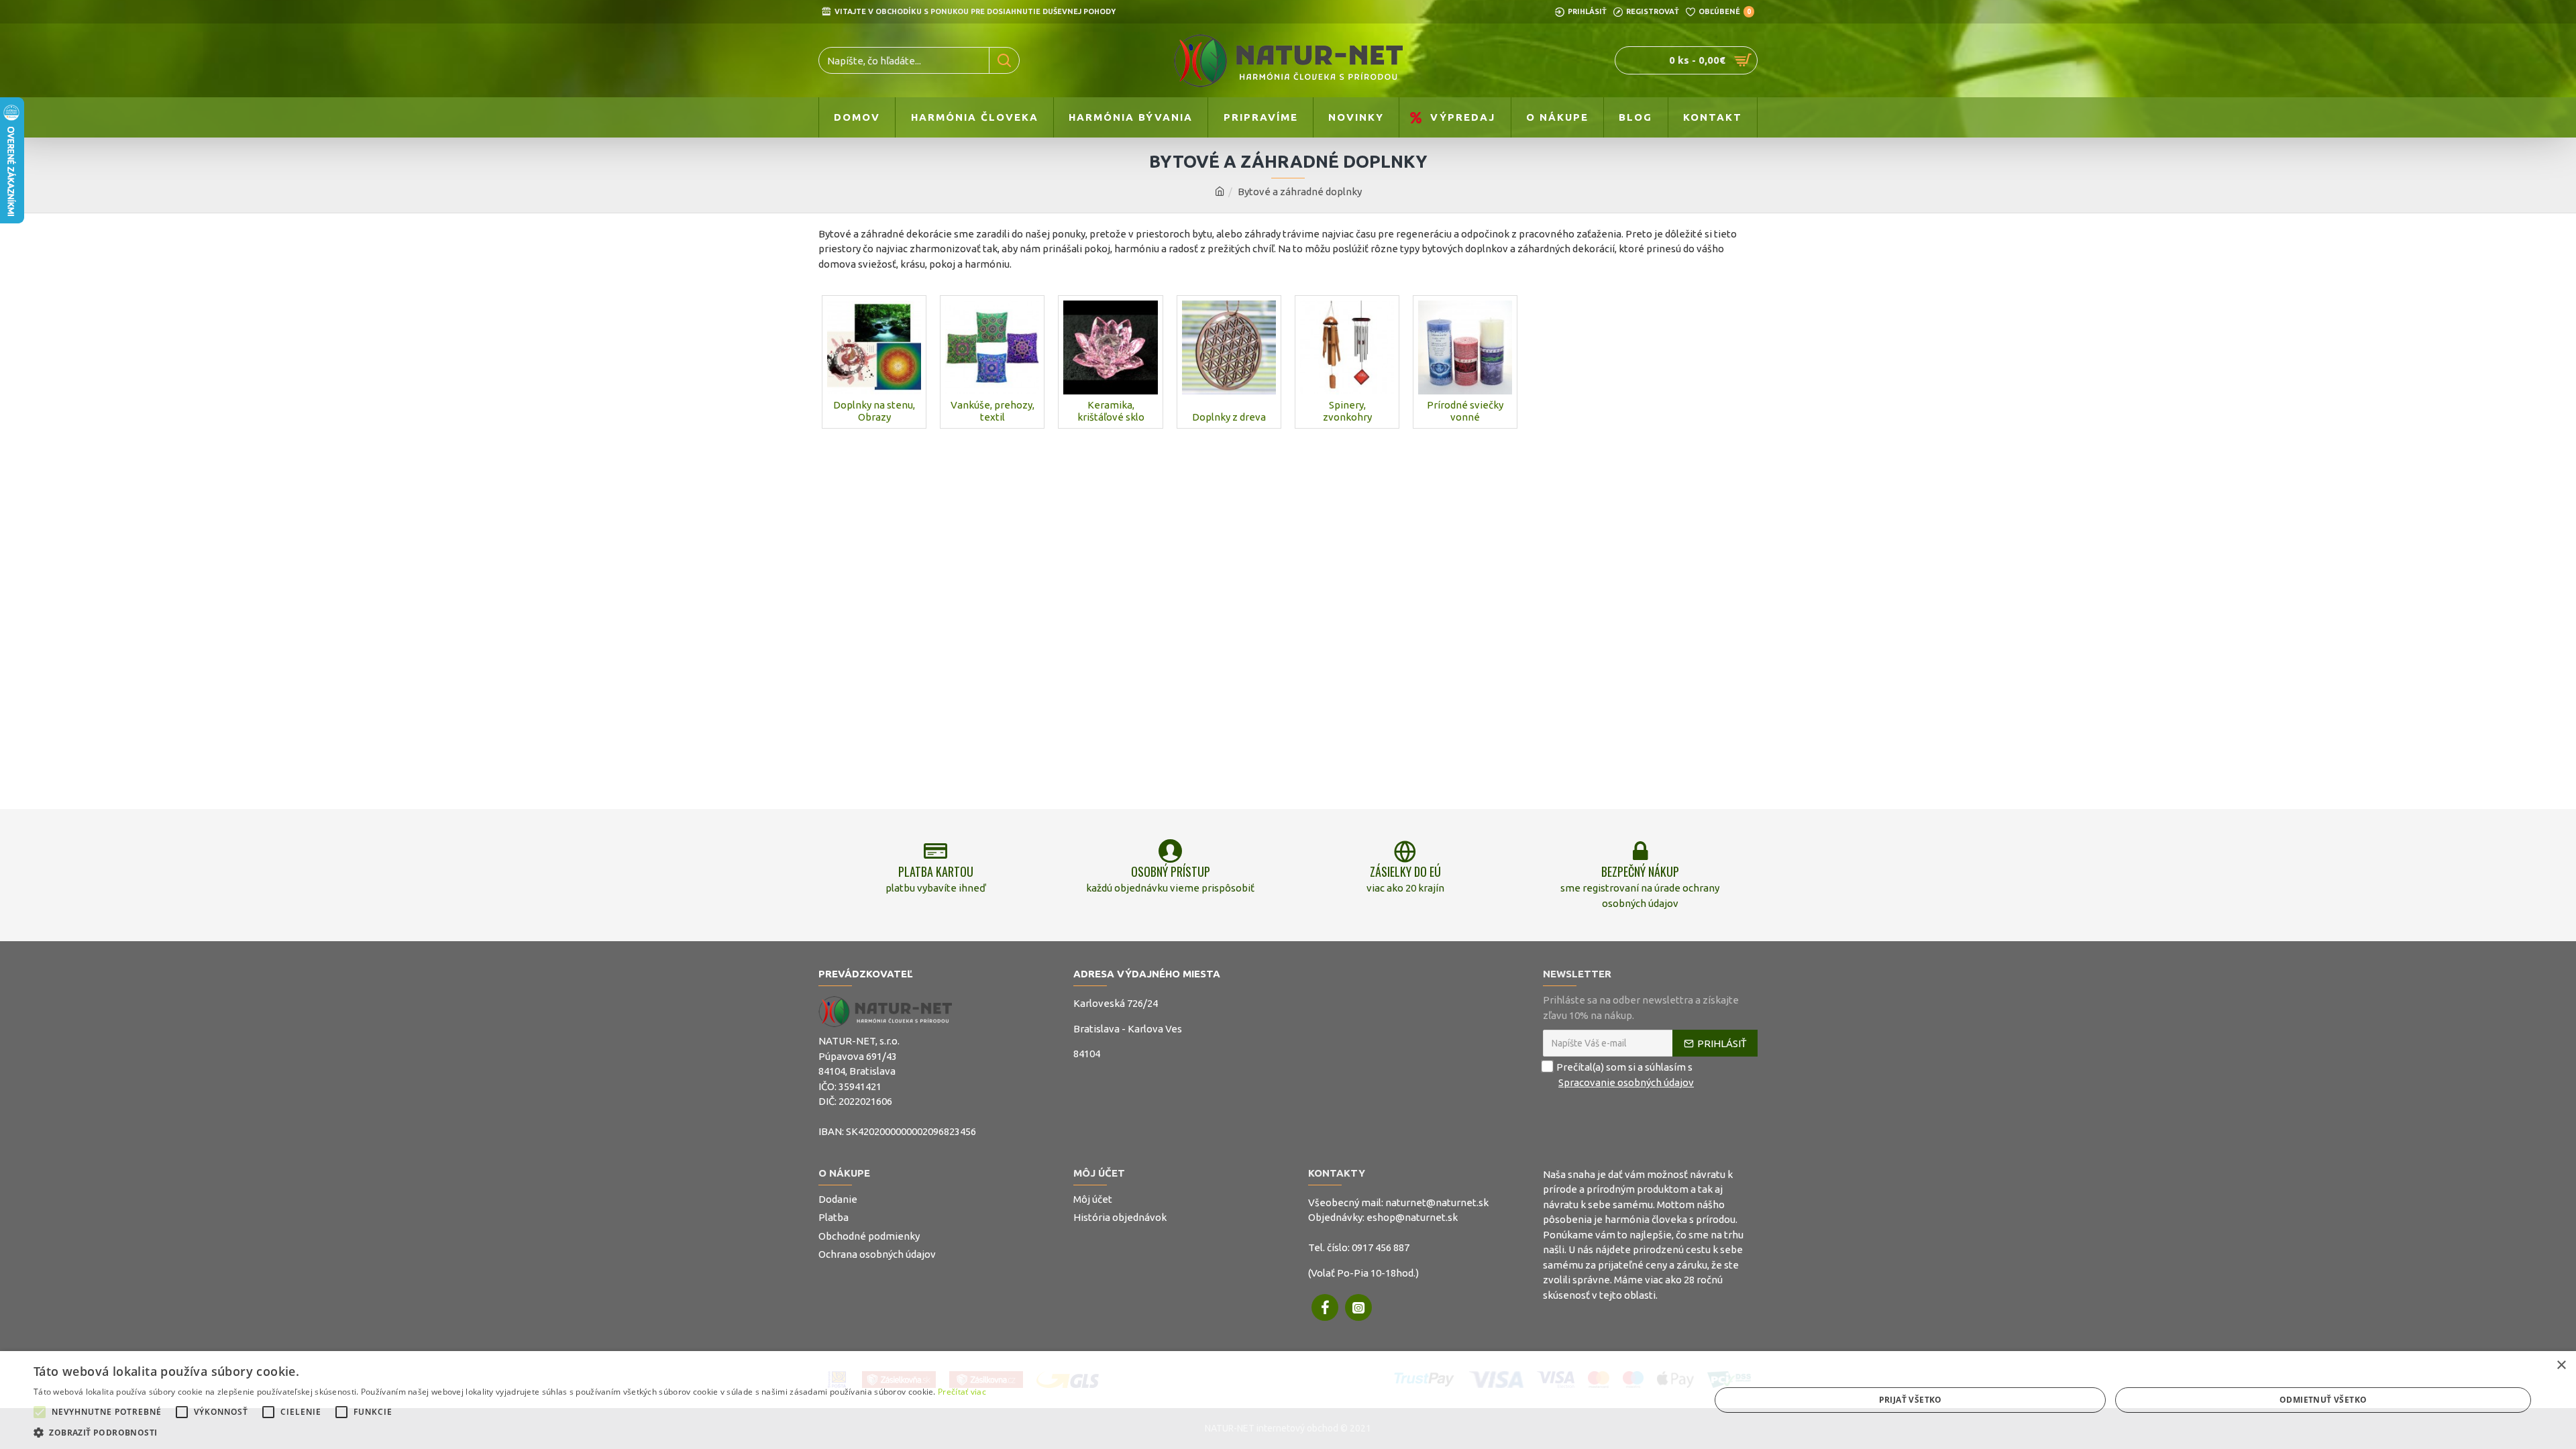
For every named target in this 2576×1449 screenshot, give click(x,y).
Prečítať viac (962, 1392)
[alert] (1288, 1400)
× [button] (2561, 1365)
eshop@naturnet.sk (1412, 1217)
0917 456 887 (1381, 1247)
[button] (40, 1412)
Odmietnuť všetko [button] (2323, 1400)
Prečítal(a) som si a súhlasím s (1625, 1075)
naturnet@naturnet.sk (1437, 1202)
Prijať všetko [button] (1911, 1400)
